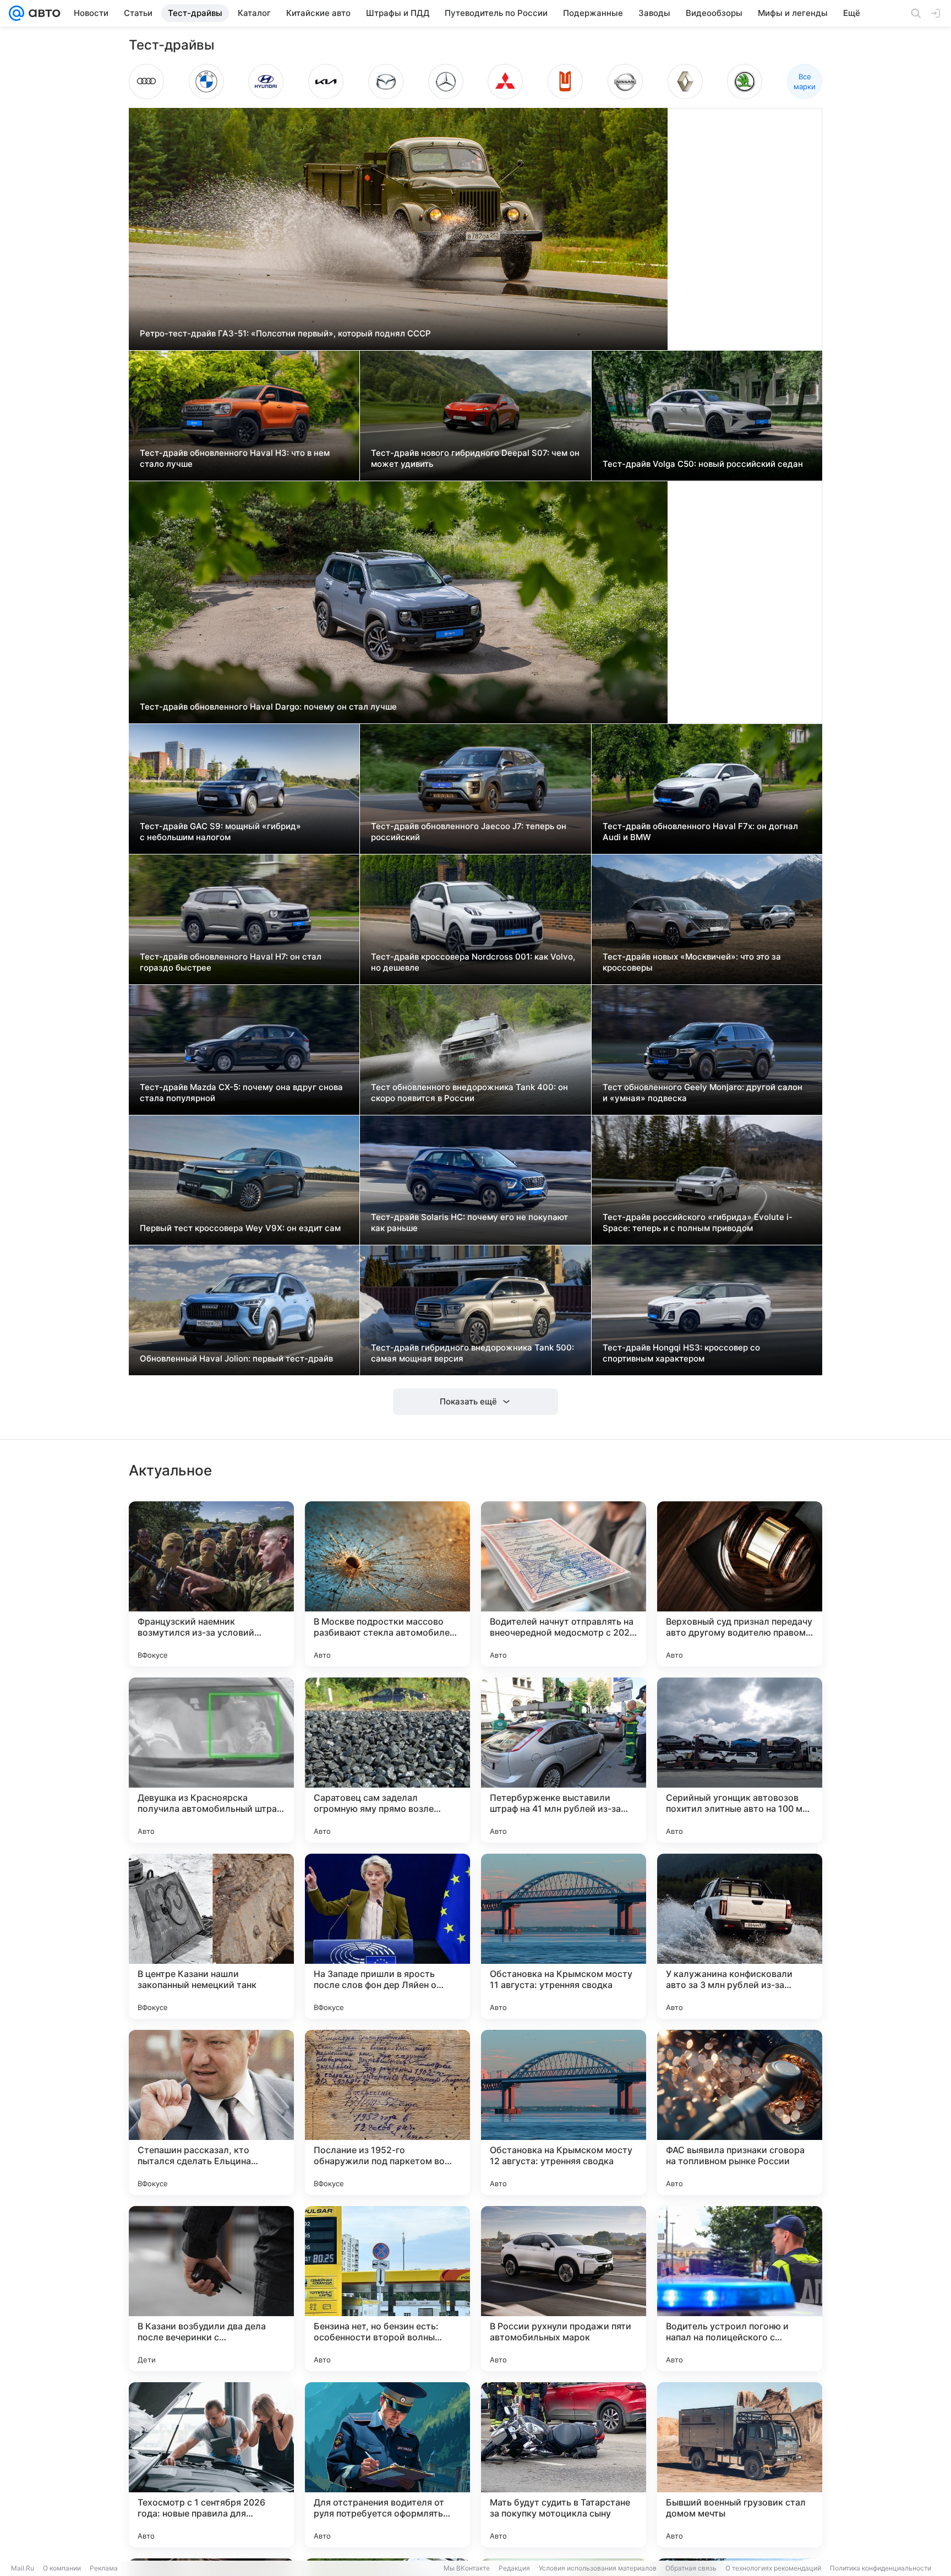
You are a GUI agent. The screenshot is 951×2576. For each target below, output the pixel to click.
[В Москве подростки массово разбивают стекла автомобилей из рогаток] (387, 1584)
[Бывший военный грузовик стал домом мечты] (740, 2465)
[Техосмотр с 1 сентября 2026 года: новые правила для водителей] (211, 2465)
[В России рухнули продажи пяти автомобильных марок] (564, 2289)
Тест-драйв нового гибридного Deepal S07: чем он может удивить (475, 458)
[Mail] (17, 13)
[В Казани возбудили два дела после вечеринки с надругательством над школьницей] (211, 2289)
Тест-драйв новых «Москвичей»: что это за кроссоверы (692, 962)
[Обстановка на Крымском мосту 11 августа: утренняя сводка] (564, 1936)
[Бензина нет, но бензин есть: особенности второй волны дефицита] (387, 2289)
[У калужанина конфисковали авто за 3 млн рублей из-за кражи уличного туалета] (740, 1936)
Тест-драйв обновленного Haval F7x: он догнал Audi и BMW (700, 832)
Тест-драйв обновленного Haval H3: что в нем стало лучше (235, 458)
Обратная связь (691, 2568)
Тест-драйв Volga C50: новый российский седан (703, 464)
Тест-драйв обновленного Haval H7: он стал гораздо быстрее (231, 962)
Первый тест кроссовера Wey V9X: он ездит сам (240, 1228)
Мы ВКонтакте (467, 2568)
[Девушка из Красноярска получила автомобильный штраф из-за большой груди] (211, 1760)
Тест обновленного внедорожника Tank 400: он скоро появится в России (469, 1093)
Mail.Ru (23, 2568)
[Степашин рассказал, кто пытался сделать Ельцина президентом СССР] (211, 2112)
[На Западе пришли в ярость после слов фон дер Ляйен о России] (387, 1936)
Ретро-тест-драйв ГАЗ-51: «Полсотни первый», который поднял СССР (285, 333)
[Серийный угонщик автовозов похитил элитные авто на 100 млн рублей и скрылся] (740, 1760)
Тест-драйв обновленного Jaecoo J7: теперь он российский (469, 832)
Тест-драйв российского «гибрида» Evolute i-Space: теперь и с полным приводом (698, 1222)
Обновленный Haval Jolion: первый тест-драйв (236, 1358)
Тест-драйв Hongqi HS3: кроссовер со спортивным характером (681, 1353)
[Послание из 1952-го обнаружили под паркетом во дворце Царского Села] (387, 2112)
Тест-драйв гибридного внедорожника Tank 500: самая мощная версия (472, 1353)
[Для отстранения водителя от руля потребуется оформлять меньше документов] (387, 2465)
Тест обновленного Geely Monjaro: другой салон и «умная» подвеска (703, 1093)
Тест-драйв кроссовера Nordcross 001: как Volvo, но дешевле (473, 962)
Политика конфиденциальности (881, 2568)
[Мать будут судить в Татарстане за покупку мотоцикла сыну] (564, 2465)
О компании (62, 2568)
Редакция (514, 2568)
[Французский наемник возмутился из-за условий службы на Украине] (211, 1584)
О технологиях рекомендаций (773, 2568)
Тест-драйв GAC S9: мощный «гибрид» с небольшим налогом (220, 832)
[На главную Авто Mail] (42, 13)
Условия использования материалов (598, 2568)
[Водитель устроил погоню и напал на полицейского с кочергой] (740, 2289)
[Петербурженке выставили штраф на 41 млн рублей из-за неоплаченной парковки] (564, 1760)
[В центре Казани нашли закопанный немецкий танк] (211, 1936)
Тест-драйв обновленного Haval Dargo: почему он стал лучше (268, 707)
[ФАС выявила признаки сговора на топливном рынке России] (740, 2112)
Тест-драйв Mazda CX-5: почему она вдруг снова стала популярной (241, 1093)
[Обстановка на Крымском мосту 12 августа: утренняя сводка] (564, 2112)
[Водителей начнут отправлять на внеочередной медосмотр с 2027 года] (564, 1584)
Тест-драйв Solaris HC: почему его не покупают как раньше (469, 1222)
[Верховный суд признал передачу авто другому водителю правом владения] (740, 1584)
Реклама (104, 2568)
